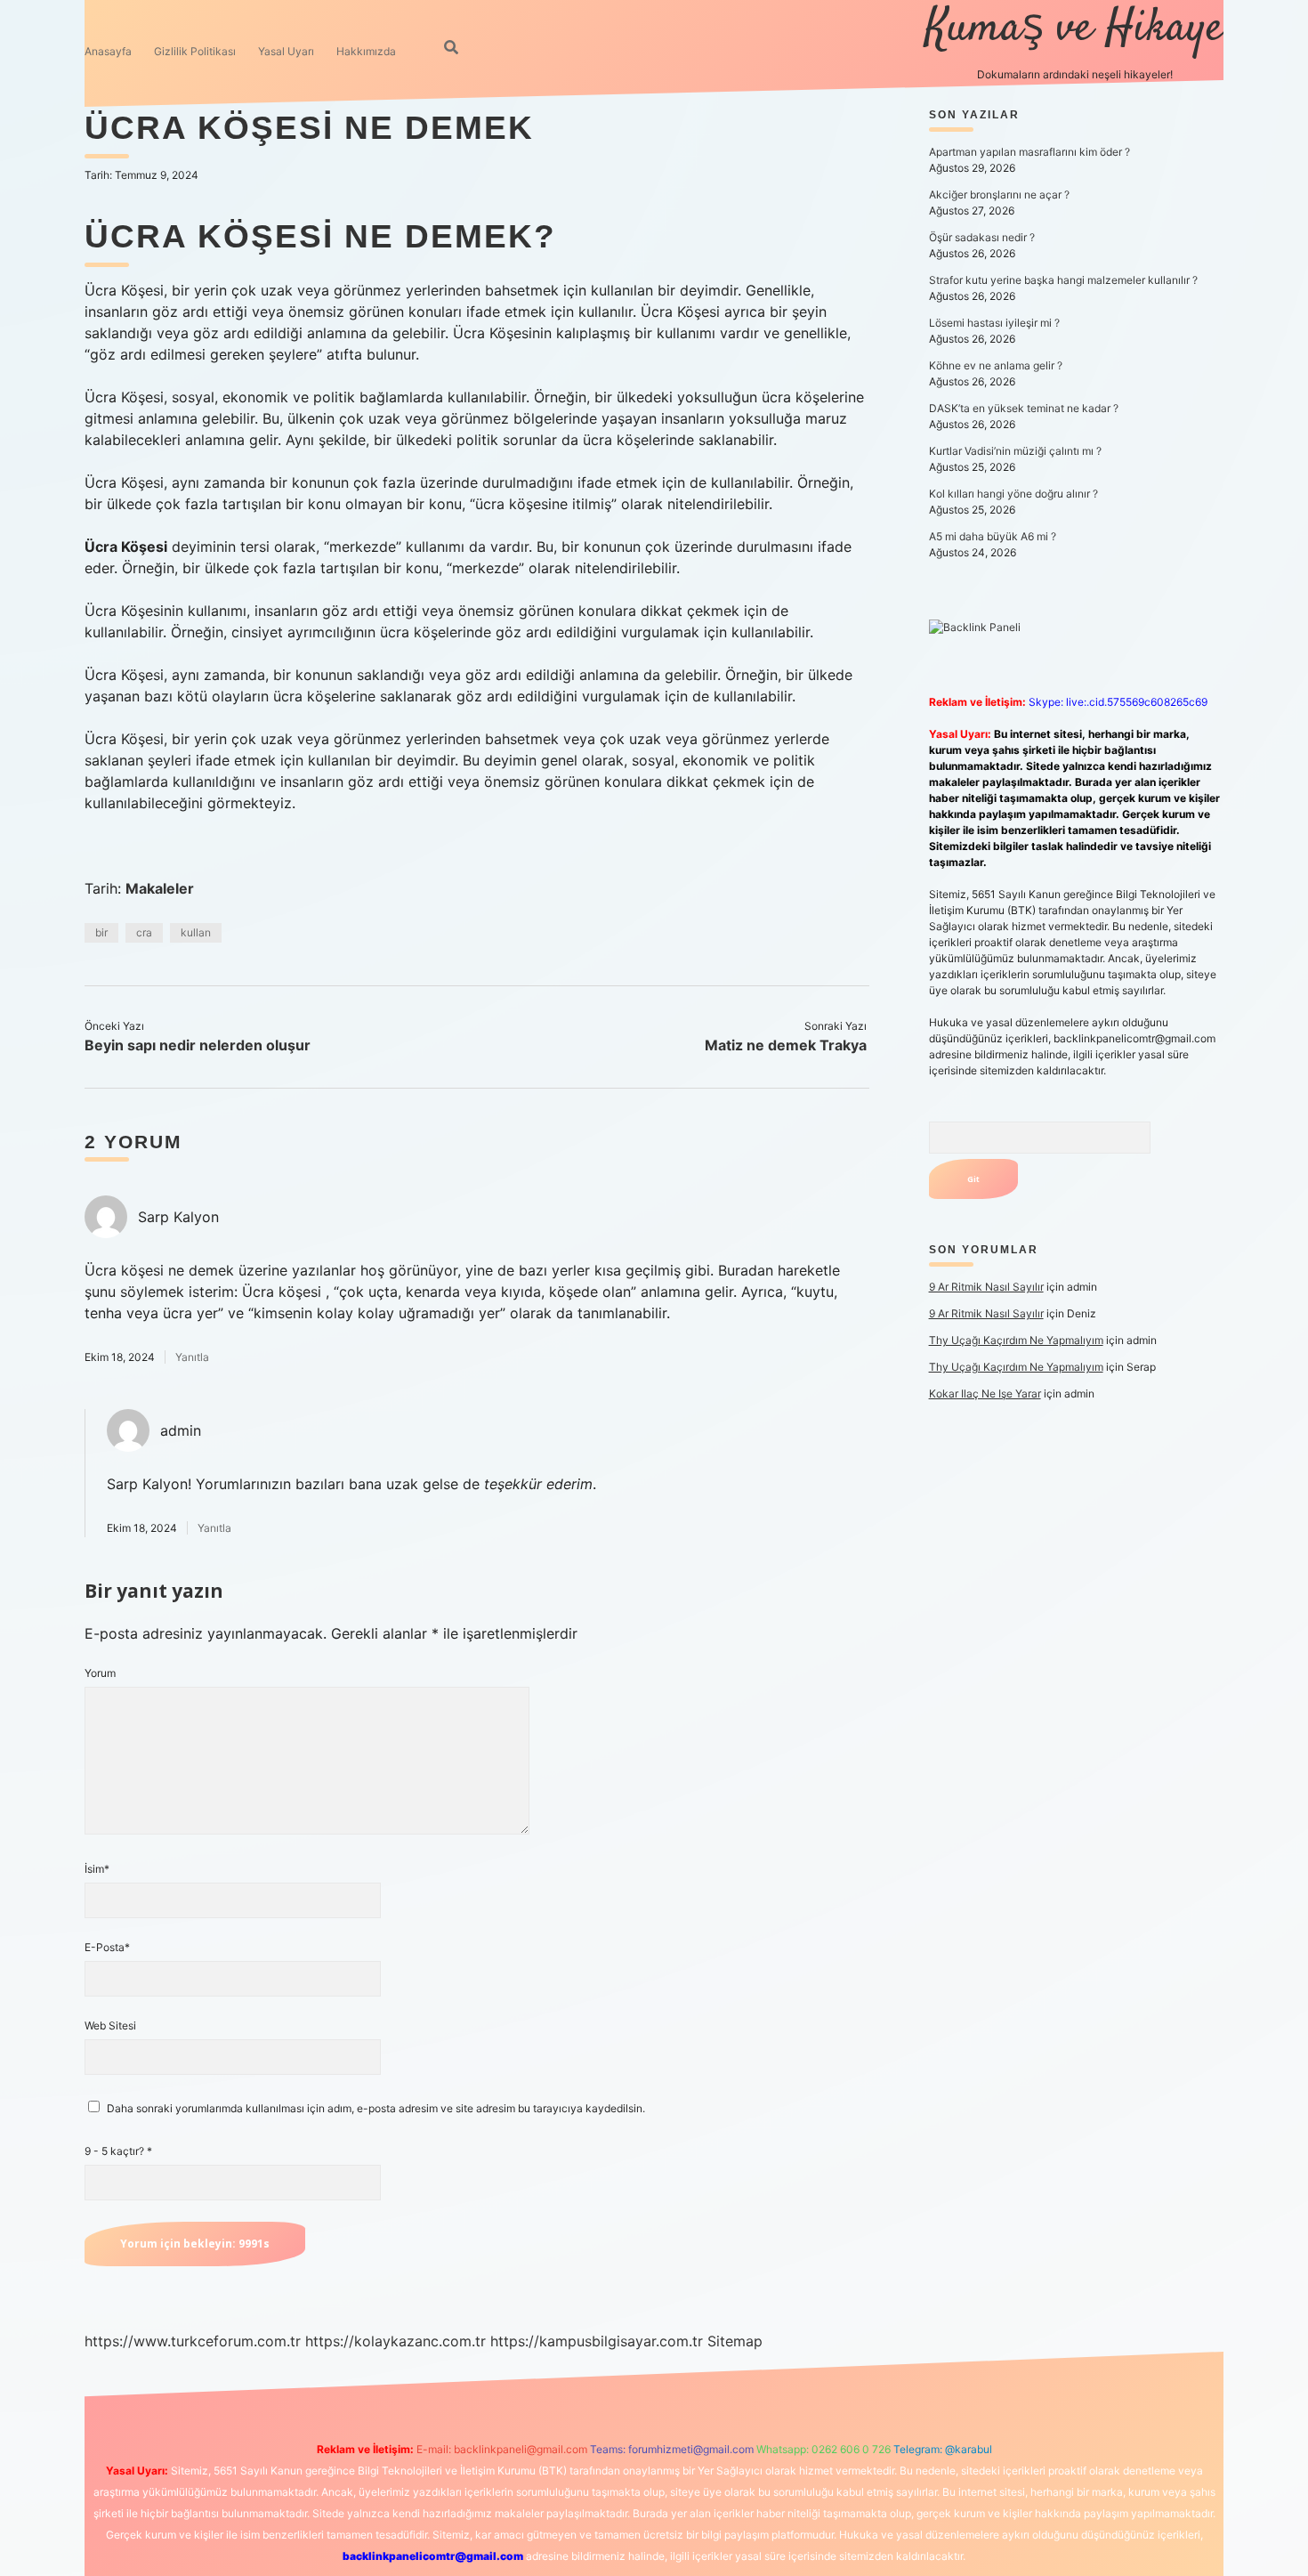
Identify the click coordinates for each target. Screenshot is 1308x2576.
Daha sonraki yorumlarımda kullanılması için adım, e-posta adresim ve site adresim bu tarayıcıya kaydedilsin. (376, 2108)
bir (101, 932)
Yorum (100, 1673)
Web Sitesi (110, 2025)
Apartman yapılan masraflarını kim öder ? (1029, 152)
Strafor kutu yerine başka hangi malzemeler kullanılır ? (1063, 280)
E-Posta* (107, 1947)
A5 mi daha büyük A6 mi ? (993, 536)
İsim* (97, 1869)
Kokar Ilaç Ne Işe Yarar (985, 1393)
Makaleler (160, 888)
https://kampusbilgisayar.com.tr (597, 2341)
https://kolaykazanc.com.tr (396, 2341)
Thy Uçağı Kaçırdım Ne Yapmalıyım (1016, 1340)
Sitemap (735, 2341)
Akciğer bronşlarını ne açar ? (999, 194)
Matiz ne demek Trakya (786, 1045)
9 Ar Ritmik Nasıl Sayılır (986, 1287)
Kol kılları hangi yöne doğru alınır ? (1013, 494)
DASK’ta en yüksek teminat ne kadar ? (1024, 408)
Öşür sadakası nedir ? (982, 237)
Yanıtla (192, 1357)
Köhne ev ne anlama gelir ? (996, 365)
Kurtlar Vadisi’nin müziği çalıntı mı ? (1015, 451)
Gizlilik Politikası (195, 51)
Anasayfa (108, 51)
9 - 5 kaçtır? (118, 2151)
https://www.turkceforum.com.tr (193, 2341)
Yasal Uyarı (286, 51)
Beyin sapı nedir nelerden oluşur (198, 1045)
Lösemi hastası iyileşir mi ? (994, 323)
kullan (196, 932)
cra (144, 932)
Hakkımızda (366, 51)
